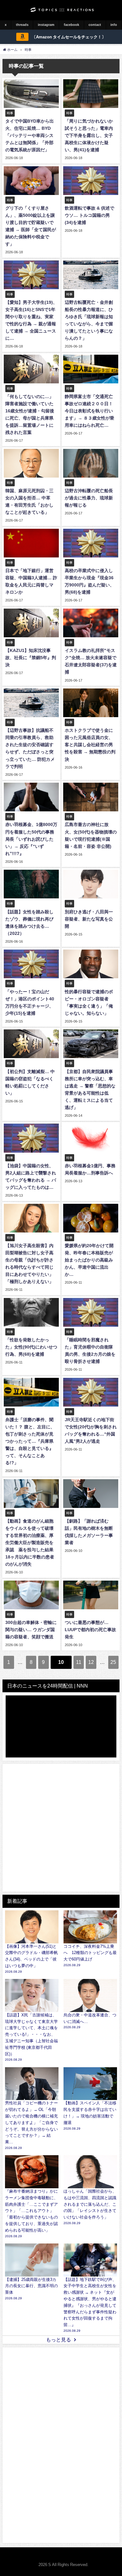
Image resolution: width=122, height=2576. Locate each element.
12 (91, 1662)
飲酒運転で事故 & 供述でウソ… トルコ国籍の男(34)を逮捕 (89, 215)
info (114, 25)
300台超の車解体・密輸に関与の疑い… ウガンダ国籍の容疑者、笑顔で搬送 (31, 1630)
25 (113, 1662)
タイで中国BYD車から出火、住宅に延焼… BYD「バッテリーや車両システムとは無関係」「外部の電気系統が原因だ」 (30, 135)
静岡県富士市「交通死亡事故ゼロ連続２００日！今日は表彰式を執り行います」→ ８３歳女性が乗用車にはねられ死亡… (89, 411)
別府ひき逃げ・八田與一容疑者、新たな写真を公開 (89, 919)
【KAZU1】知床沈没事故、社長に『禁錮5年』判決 (31, 658)
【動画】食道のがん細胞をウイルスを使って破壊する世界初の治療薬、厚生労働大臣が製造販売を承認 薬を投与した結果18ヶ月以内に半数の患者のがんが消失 (30, 1543)
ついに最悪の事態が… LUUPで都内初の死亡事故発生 (90, 1630)
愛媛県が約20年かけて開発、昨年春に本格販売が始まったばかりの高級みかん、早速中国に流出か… (89, 1260)
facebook (71, 25)
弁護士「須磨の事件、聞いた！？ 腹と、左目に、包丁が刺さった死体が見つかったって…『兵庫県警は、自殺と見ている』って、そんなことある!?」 (30, 1441)
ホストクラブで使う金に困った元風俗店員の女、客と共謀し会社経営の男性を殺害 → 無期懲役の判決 (90, 745)
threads (22, 25)
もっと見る (58, 2340)
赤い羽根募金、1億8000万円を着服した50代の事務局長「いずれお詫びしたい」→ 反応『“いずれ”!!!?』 (31, 839)
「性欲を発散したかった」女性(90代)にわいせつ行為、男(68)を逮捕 (31, 1347)
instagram (46, 25)
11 (79, 1662)
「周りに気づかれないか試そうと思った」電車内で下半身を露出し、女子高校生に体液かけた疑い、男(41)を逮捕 (89, 135)
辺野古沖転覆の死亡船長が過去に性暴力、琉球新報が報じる (89, 498)
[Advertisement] (61, 1828)
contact (95, 25)
